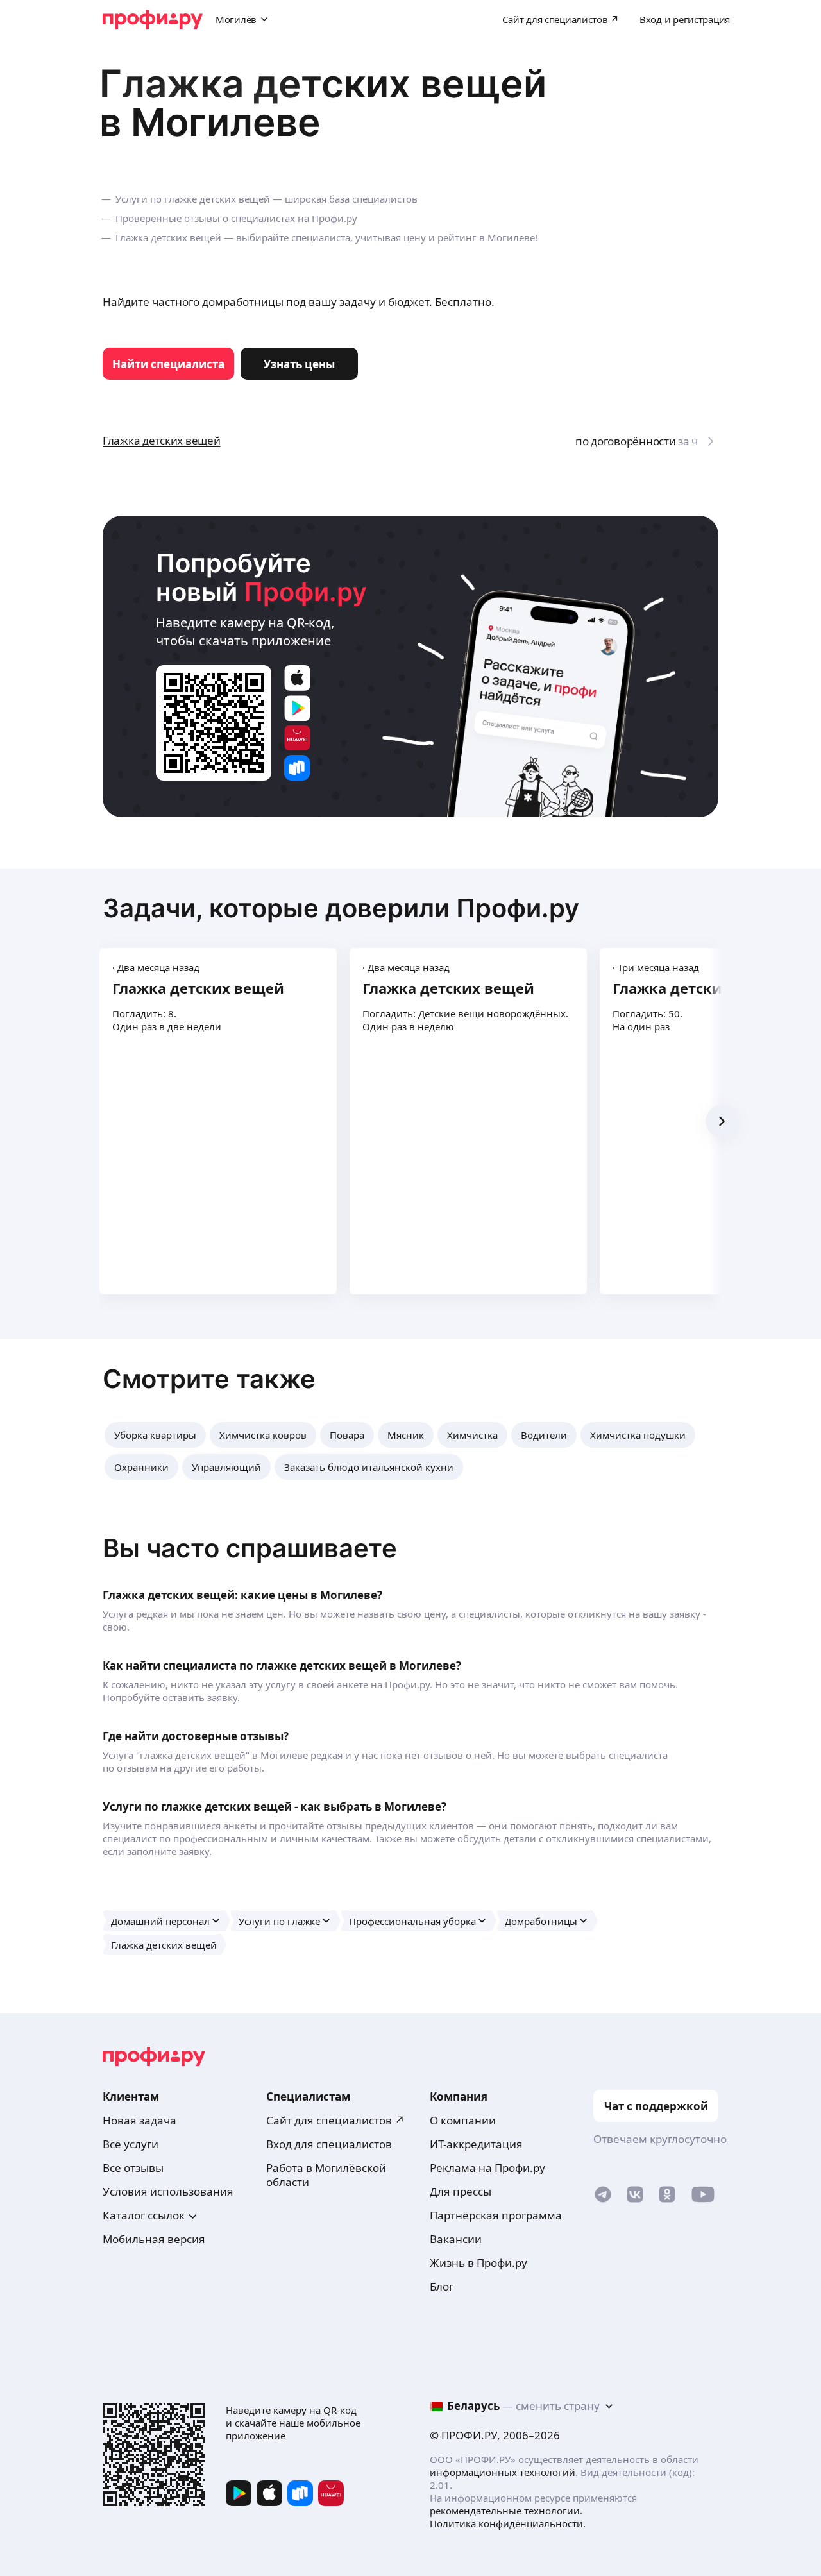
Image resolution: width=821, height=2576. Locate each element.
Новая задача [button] (140, 2120)
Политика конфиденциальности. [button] (508, 2523)
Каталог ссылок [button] (144, 2215)
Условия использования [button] (168, 2191)
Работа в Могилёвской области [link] (326, 2175)
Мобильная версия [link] (154, 2239)
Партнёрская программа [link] (496, 2215)
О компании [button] (463, 2120)
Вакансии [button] (456, 2239)
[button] (155, 1435)
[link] (168, 364)
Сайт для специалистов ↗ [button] (335, 2120)
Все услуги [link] (131, 2144)
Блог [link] (442, 2286)
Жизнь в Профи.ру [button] (478, 2263)
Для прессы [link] (461, 2191)
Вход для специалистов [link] (329, 2144)
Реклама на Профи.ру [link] (487, 2168)
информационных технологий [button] (503, 2472)
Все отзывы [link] (133, 2168)
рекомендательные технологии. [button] (506, 2511)
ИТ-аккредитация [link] (476, 2144)
